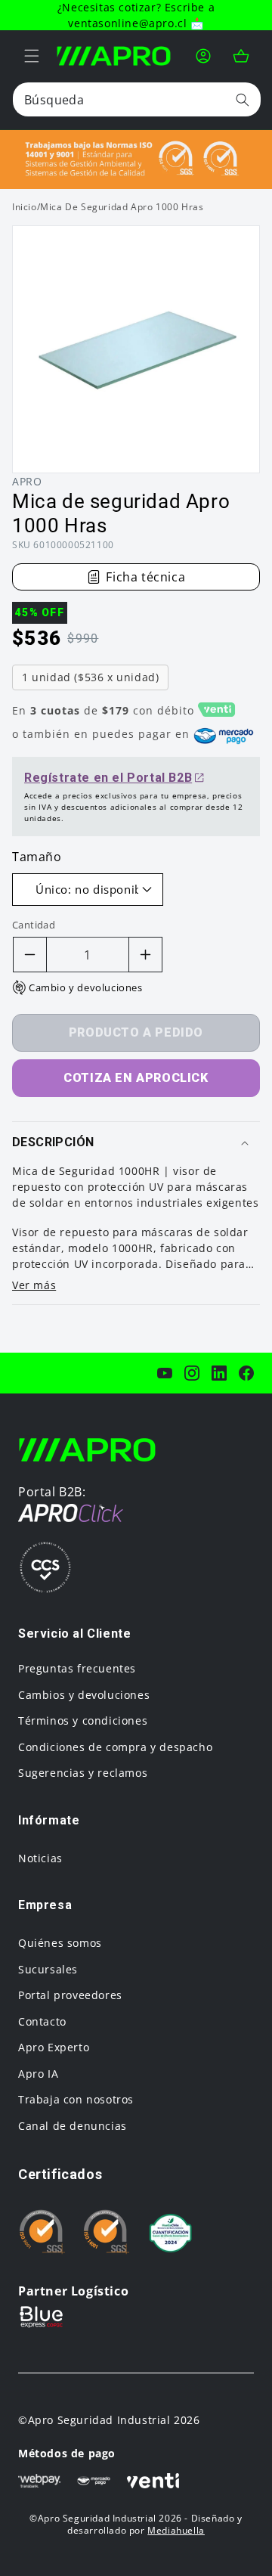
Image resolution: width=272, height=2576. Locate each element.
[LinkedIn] (219, 1373)
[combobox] (137, 99)
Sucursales (48, 1969)
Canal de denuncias (73, 2126)
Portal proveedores (70, 1995)
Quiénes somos (60, 1943)
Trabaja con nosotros (76, 2099)
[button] (32, 56)
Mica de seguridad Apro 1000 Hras (122, 207)
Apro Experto (54, 2047)
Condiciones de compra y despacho (115, 1747)
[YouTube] (165, 1373)
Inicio (25, 207)
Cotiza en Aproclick (136, 1078)
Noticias (40, 1858)
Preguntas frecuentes (77, 1668)
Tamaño (37, 857)
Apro (27, 481)
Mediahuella (176, 2530)
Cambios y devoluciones (84, 1695)
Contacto (42, 2021)
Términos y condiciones (83, 1720)
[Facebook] (246, 1373)
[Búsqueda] (243, 99)
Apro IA (38, 2074)
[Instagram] (192, 1373)
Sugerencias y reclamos (83, 1773)
